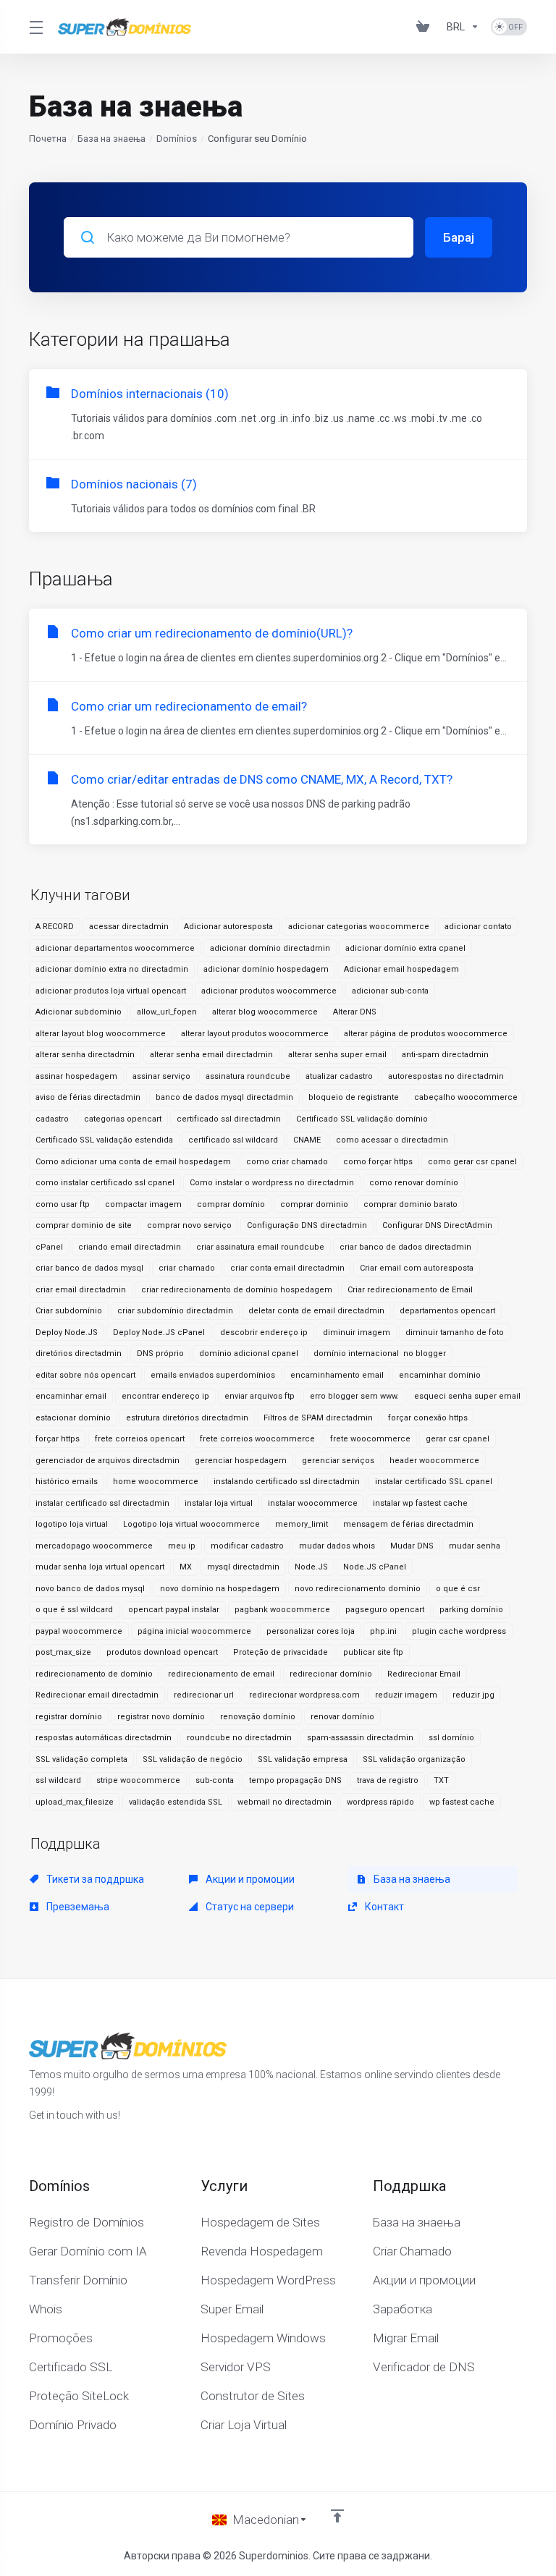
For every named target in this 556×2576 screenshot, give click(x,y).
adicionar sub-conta (390, 991)
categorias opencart (123, 1119)
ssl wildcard (58, 1780)
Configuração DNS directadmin (307, 1225)
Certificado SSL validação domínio (362, 1119)
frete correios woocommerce (257, 1439)
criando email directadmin (130, 1247)
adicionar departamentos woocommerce (115, 948)
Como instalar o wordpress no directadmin (272, 1183)
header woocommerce (434, 1461)
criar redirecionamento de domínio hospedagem (237, 1290)
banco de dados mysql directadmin (224, 1097)
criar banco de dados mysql (89, 1268)
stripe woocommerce (138, 1780)
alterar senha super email (337, 1055)
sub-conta (215, 1780)
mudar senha (475, 1546)
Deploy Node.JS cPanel (159, 1333)
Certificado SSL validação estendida (104, 1140)
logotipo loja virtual (72, 1524)
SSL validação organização (414, 1759)
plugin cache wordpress (459, 1631)
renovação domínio (258, 1717)
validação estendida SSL (176, 1802)
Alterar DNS (355, 1012)
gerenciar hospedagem (241, 1461)
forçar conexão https (428, 1418)
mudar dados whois (337, 1546)
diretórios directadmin (79, 1353)
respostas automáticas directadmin (104, 1738)
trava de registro (388, 1780)
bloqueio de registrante (354, 1097)
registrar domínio (69, 1717)
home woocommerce (156, 1482)
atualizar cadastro (339, 1076)
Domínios (177, 139)
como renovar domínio (414, 1183)
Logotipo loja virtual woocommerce (191, 1524)
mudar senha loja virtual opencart (100, 1567)
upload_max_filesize (75, 1802)
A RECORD (55, 927)
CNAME (307, 1140)
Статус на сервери (249, 1907)
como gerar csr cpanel (472, 1162)
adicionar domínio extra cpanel (405, 948)
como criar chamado (287, 1162)
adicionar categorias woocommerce (359, 927)
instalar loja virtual (219, 1503)
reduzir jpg (473, 1695)
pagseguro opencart (385, 1610)
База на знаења (111, 139)
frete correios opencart (140, 1439)
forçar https (58, 1439)
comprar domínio (231, 1204)
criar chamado (187, 1268)
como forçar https (378, 1162)
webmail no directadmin (285, 1802)
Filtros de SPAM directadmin (318, 1418)
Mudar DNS (412, 1546)
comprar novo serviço (189, 1225)
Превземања (77, 1907)
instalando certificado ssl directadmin (287, 1482)
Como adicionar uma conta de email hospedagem (133, 1162)
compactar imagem (143, 1204)
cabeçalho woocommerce (466, 1097)
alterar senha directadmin (85, 1055)
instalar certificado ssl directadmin (102, 1503)
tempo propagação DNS (295, 1780)
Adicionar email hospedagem (401, 969)
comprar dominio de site (84, 1225)
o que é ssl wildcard (74, 1610)
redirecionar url (204, 1695)
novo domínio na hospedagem (220, 1589)
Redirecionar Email (424, 1674)
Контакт (383, 1907)
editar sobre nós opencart (85, 1375)
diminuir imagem (357, 1333)
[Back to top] (337, 2516)
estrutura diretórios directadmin (187, 1418)
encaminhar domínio (440, 1375)
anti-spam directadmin (445, 1055)
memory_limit (302, 1524)
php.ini (383, 1631)
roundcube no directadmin (239, 1738)
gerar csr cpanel (458, 1439)
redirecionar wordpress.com (304, 1695)
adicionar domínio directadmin (270, 948)
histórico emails (67, 1482)
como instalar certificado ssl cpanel (105, 1183)
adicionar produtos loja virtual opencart (111, 991)
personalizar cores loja (311, 1631)
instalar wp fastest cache (420, 1503)
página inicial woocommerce (194, 1631)
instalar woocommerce (313, 1503)
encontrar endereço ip (165, 1396)
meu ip (182, 1546)
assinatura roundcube (248, 1076)
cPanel (49, 1247)
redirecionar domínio (331, 1674)
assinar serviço (161, 1076)
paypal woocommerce (79, 1631)
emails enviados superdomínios (213, 1375)
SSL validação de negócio (193, 1759)
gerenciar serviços (338, 1461)
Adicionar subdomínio (79, 1012)
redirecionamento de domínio (94, 1674)
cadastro (52, 1119)
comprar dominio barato (410, 1204)
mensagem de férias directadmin (408, 1524)
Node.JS (311, 1567)
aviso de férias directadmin (88, 1097)
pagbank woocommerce (282, 1610)
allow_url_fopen (167, 1012)
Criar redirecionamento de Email (410, 1290)
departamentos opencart (447, 1311)
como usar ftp (63, 1204)
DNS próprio (160, 1353)
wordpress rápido (380, 1802)
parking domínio (471, 1610)
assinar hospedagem (76, 1076)
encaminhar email (71, 1396)
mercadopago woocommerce (94, 1546)
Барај (459, 237)
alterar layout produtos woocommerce (255, 1034)
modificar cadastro (247, 1546)
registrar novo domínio (161, 1717)
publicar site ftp (373, 1652)
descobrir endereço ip (264, 1333)
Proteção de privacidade (281, 1652)
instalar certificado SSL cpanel (434, 1482)
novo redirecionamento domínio (358, 1589)
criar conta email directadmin (287, 1268)
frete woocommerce (370, 1439)
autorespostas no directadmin (446, 1076)
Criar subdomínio (69, 1311)
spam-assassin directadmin (360, 1738)
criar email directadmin (81, 1290)
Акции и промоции (249, 1879)
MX (186, 1567)
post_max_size (63, 1652)
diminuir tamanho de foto (455, 1333)
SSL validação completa (81, 1759)
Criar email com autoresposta (417, 1268)
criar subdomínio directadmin (175, 1311)
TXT (441, 1780)
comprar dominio (314, 1204)
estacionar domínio (73, 1418)
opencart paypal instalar (174, 1610)
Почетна (48, 139)
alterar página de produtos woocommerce (426, 1034)
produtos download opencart (162, 1652)
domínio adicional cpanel (249, 1353)
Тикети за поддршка (94, 1879)
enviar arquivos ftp (260, 1396)
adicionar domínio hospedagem (266, 969)
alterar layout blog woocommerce (101, 1034)
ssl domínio (451, 1738)
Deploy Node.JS (67, 1333)
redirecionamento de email (221, 1674)
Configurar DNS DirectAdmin (437, 1225)
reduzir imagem (406, 1695)
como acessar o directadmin (392, 1140)
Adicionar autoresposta (228, 927)
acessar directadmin (129, 927)
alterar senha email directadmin (211, 1055)
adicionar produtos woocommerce (269, 991)
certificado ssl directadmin (229, 1119)
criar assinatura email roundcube (260, 1247)
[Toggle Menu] (35, 27)
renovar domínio (342, 1717)
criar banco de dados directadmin (405, 1247)
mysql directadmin (243, 1567)
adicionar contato (478, 927)
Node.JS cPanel (375, 1567)
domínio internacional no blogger (380, 1353)
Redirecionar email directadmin (97, 1695)
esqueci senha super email (467, 1396)
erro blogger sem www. (354, 1396)
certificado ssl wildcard (233, 1140)
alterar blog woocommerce (265, 1012)
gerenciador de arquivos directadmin (108, 1461)
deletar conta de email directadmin (316, 1311)
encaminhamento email (337, 1375)
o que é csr (458, 1589)
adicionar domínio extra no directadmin (112, 969)
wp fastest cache (462, 1802)
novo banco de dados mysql (90, 1589)
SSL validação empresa (303, 1759)
